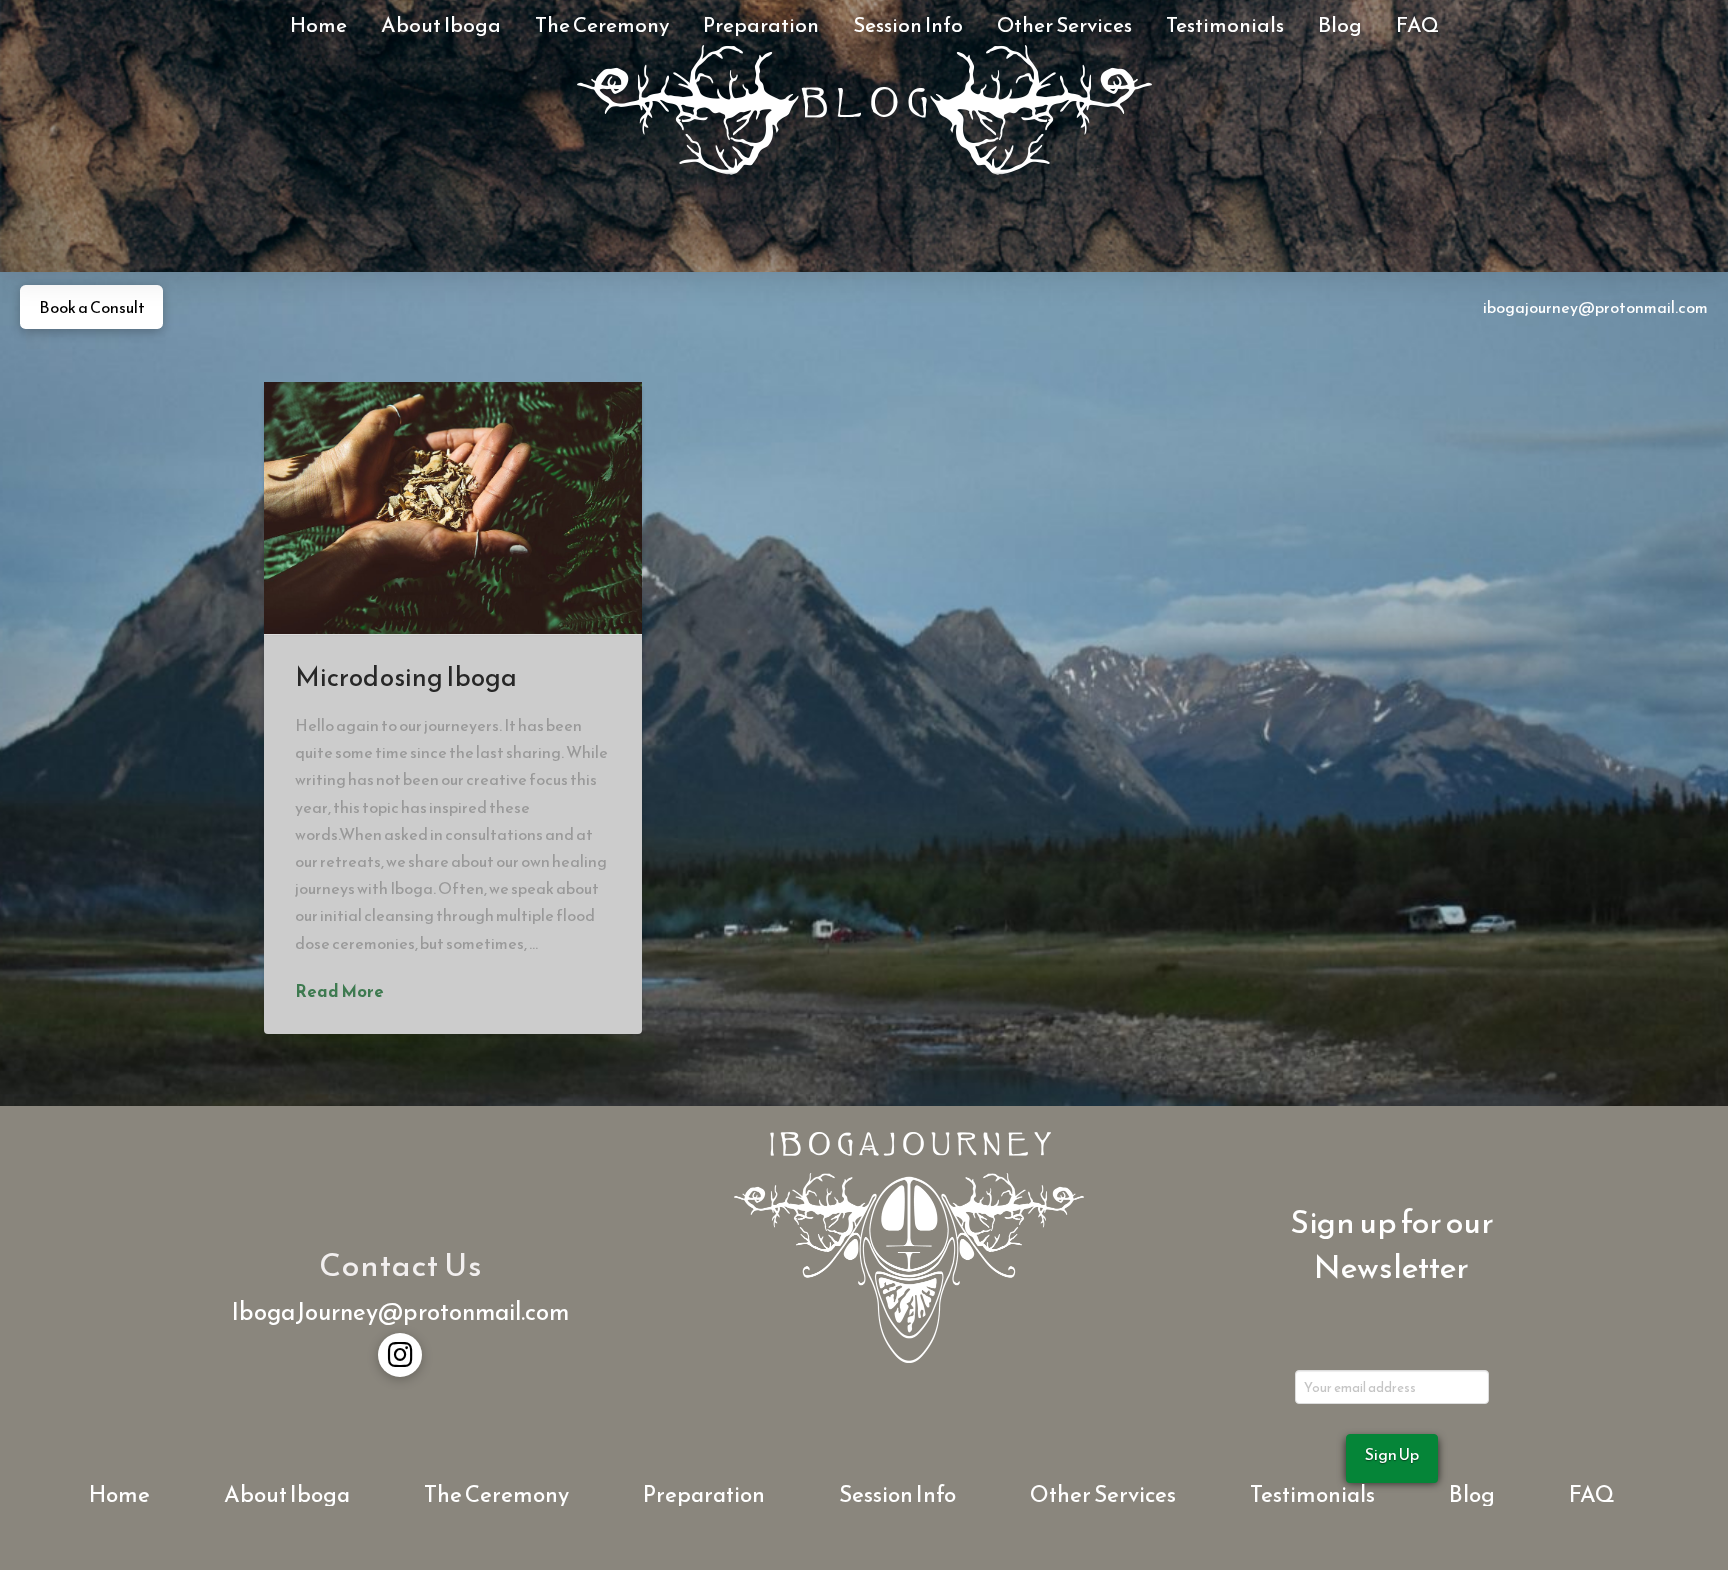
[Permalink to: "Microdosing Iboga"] (453, 508)
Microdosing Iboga (406, 677)
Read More (339, 992)
